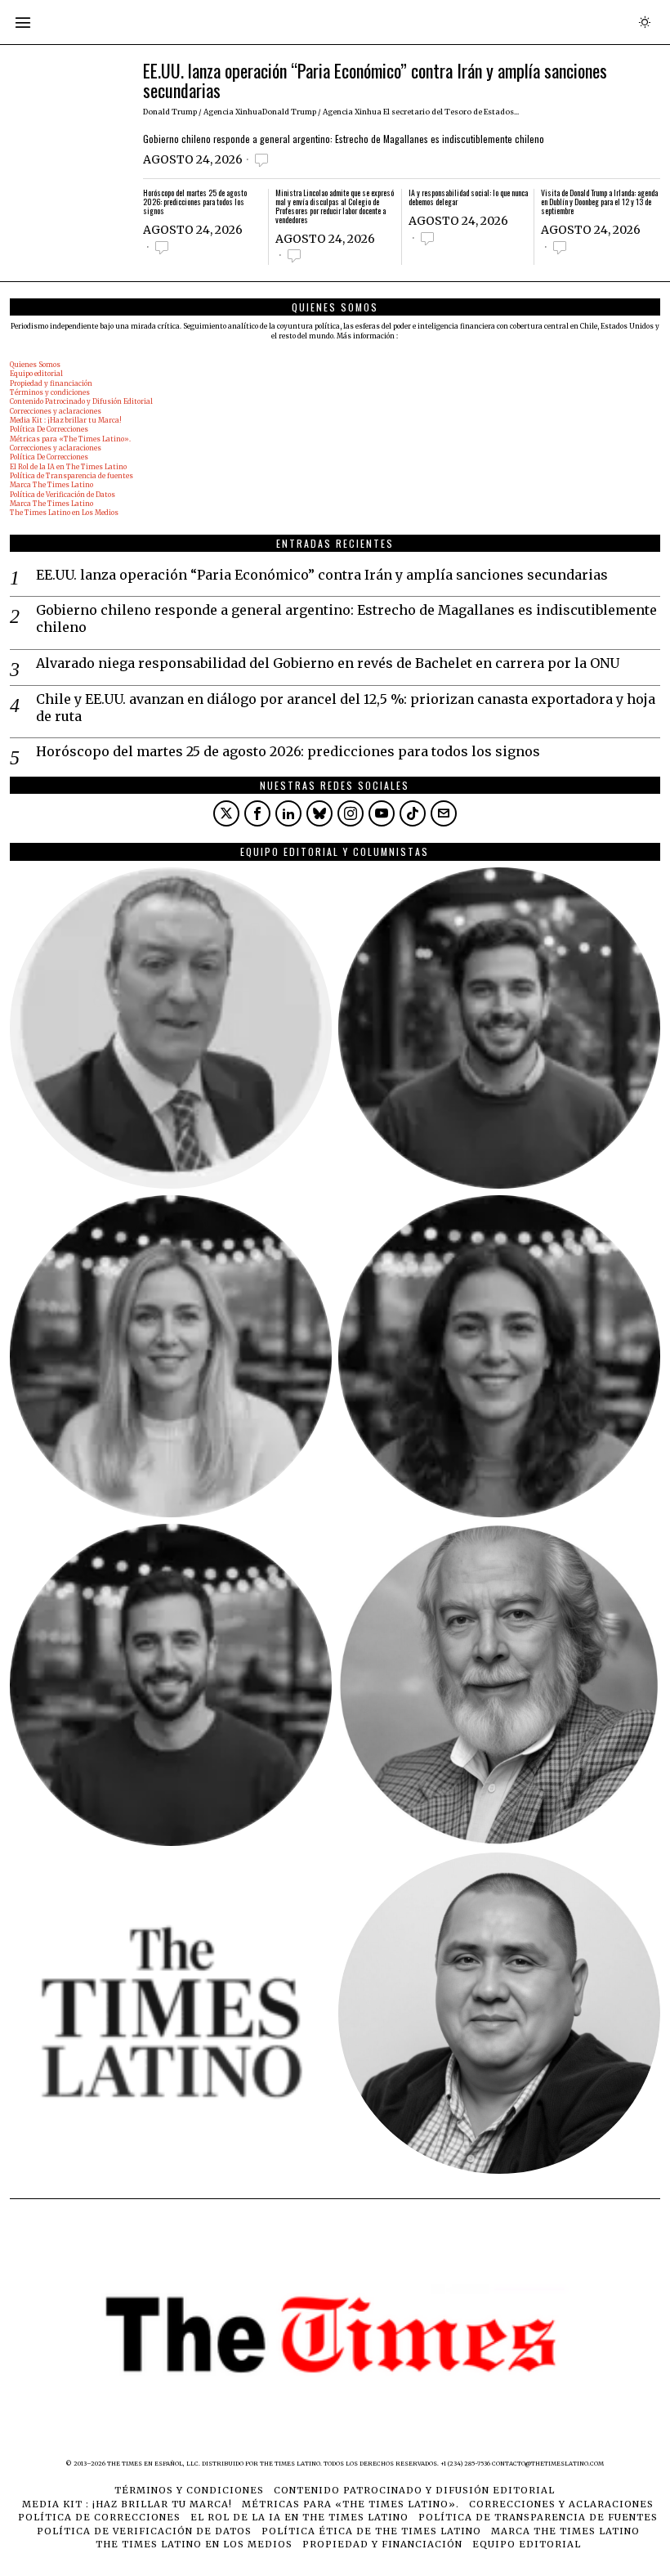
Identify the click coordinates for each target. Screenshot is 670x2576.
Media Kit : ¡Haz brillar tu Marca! (66, 420)
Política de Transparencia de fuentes (71, 476)
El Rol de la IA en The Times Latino (68, 467)
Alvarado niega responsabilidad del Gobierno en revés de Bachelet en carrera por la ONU (328, 663)
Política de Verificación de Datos (63, 495)
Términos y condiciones (50, 392)
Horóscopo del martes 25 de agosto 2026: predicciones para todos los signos (195, 202)
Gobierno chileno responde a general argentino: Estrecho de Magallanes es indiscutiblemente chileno (344, 139)
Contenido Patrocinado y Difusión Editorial (81, 401)
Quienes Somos (35, 365)
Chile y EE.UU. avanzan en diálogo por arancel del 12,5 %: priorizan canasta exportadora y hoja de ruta (346, 708)
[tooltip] (226, 813)
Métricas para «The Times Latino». (70, 439)
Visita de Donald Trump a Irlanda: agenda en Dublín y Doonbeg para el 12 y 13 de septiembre (599, 202)
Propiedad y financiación (51, 383)
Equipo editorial (36, 374)
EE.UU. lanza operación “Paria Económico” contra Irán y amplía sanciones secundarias (375, 80)
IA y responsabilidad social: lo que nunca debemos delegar (468, 198)
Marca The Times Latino (51, 485)
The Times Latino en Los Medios (64, 513)
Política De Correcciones (49, 429)
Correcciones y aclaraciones (56, 411)
